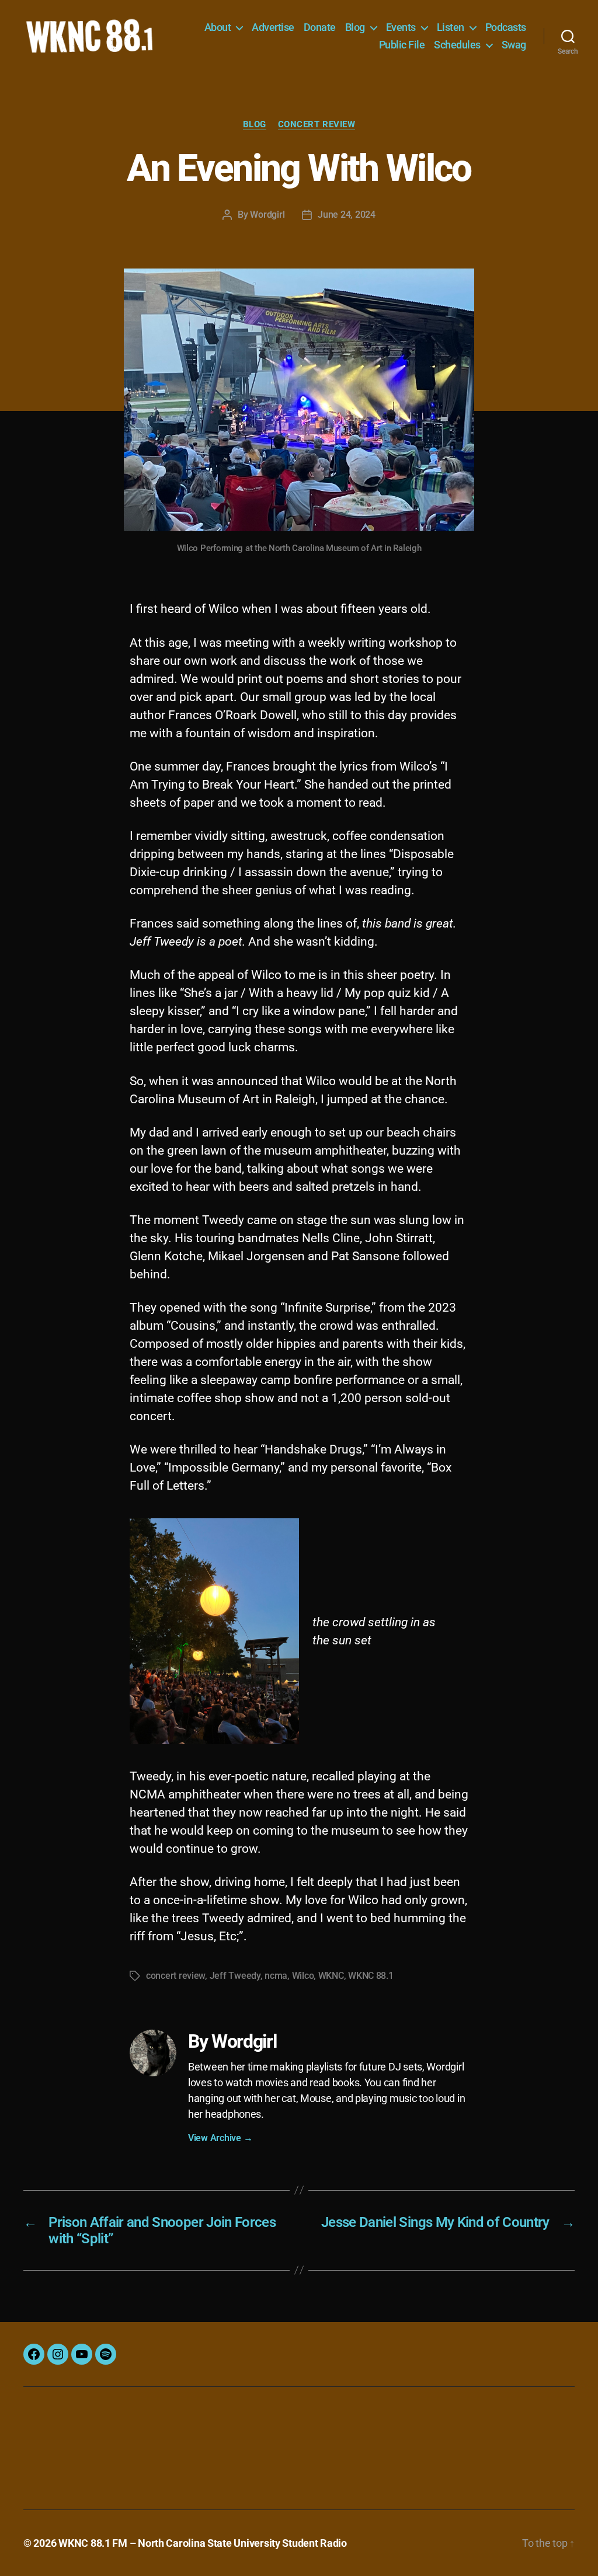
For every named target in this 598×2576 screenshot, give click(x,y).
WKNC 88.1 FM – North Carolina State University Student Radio (203, 2543)
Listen (451, 27)
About (218, 27)
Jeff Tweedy (235, 1976)
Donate (320, 27)
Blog (355, 27)
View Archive (220, 2138)
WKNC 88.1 (371, 1976)
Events (401, 27)
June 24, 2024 (347, 215)
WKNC (331, 1976)
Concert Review (317, 124)
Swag (514, 45)
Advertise (273, 27)
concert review (175, 1976)
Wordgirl (267, 215)
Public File (402, 45)
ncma (276, 1976)
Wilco (303, 1976)
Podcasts (506, 27)
